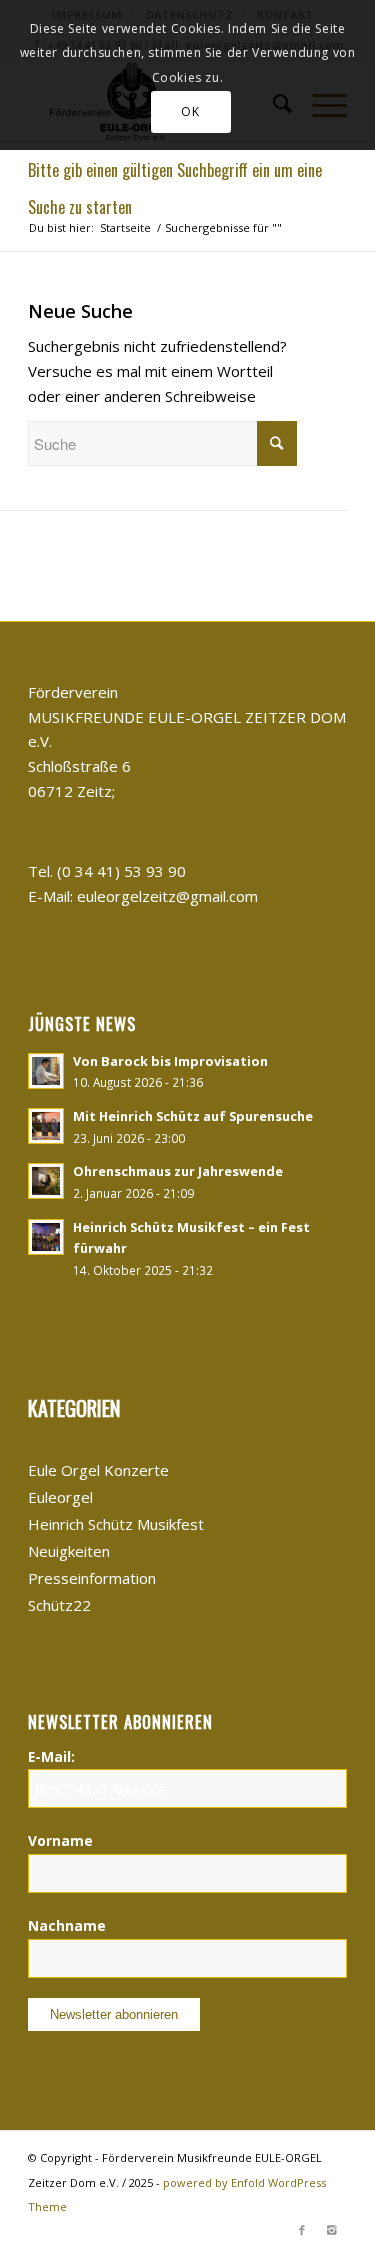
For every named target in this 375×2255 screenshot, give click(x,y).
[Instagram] (332, 2230)
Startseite (125, 227)
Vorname (60, 1840)
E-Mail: (51, 1756)
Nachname (67, 1925)
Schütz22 (59, 1605)
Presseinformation (92, 1578)
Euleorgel (60, 1497)
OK (190, 111)
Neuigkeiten (69, 1551)
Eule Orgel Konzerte (98, 1470)
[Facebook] (302, 2230)
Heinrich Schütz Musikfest (116, 1524)
